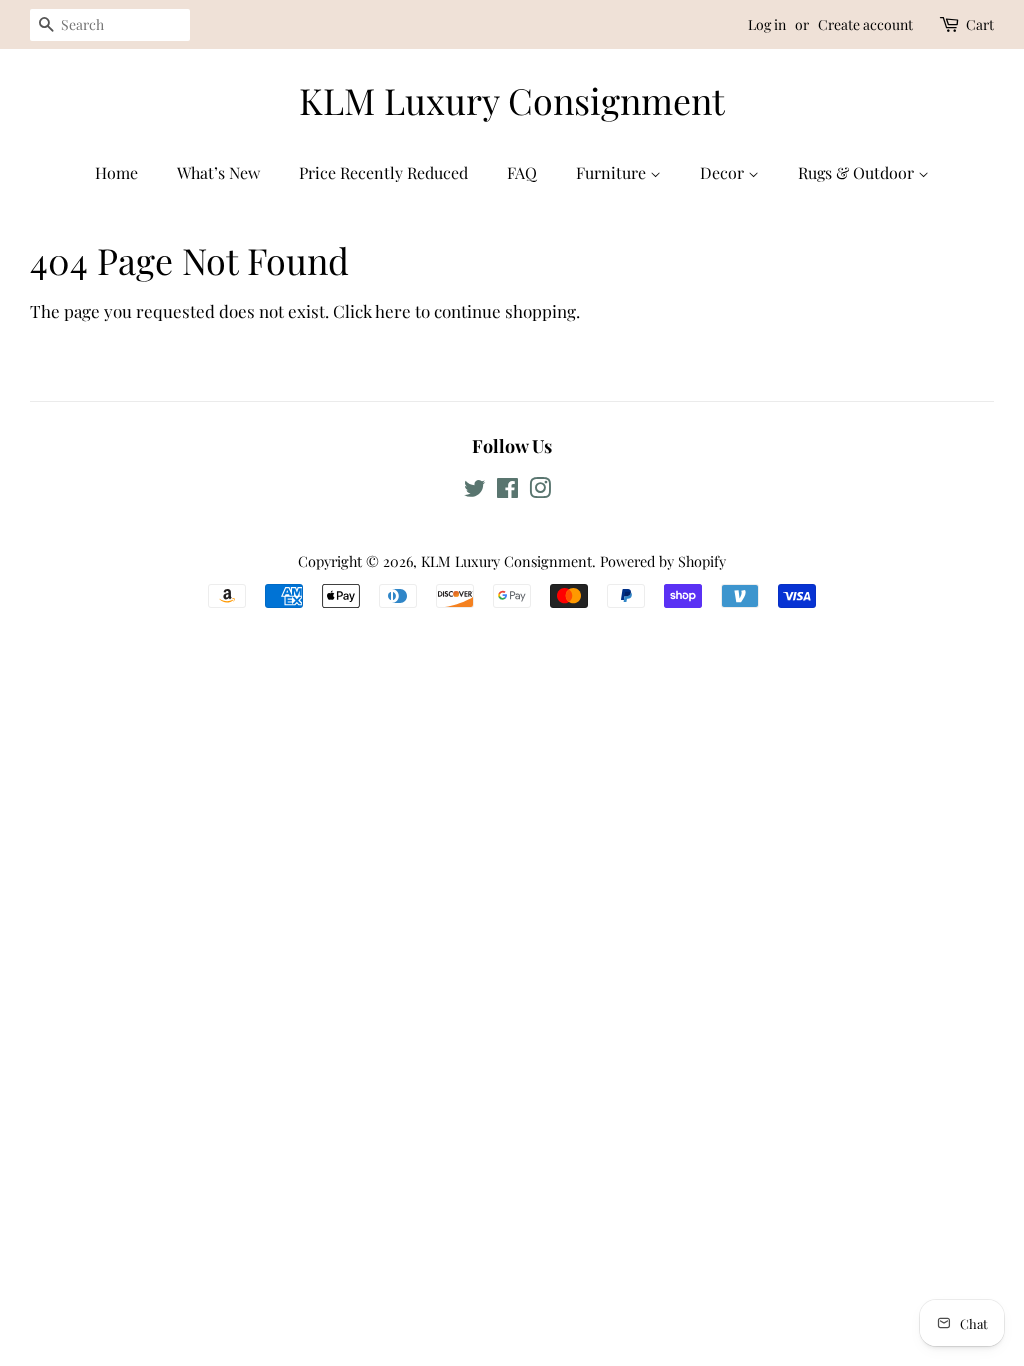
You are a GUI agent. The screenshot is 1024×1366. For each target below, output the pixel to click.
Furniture (613, 172)
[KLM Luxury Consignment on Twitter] (475, 491)
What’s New (218, 172)
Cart (980, 24)
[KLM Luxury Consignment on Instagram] (540, 491)
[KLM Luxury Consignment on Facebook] (507, 491)
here (393, 311)
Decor (724, 172)
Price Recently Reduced (383, 172)
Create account (865, 24)
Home (116, 172)
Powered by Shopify (663, 561)
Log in (767, 24)
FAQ (522, 172)
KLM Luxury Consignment (512, 100)
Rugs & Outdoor (858, 172)
